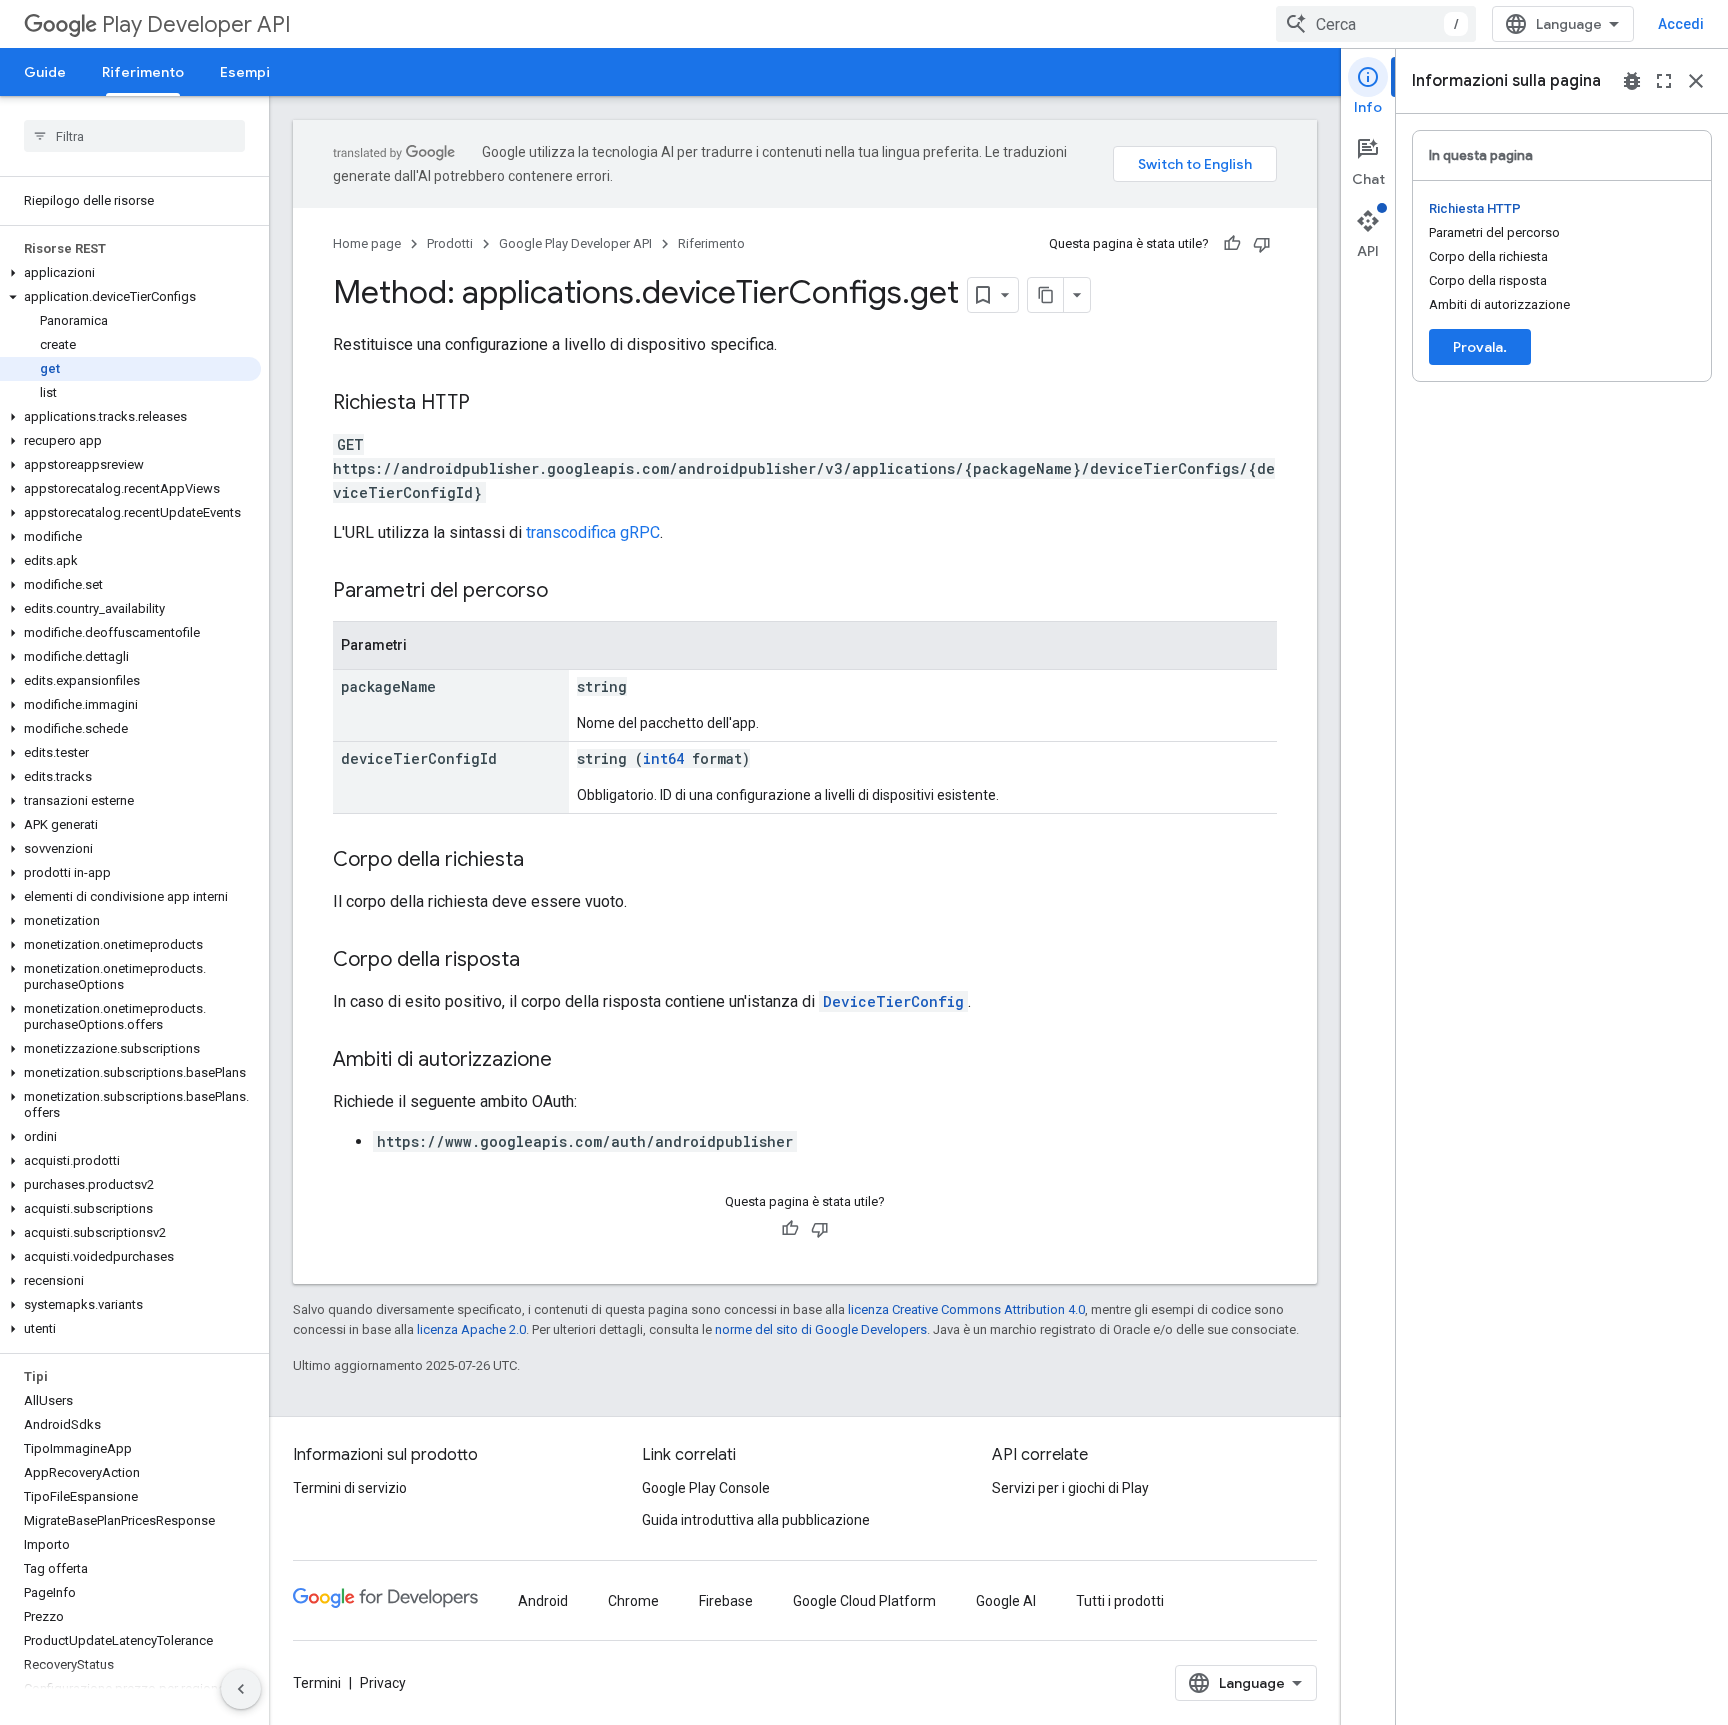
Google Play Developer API (575, 243)
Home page (367, 243)
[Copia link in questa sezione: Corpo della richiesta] (544, 861)
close (1696, 81)
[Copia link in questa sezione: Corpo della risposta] (540, 961)
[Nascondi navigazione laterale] (241, 1689)
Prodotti (450, 243)
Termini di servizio (350, 1488)
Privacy (383, 1683)
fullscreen (1664, 81)
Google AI (1006, 1601)
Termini (317, 1683)
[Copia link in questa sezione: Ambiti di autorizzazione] (572, 1061)
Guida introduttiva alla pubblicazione (756, 1520)
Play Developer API (196, 24)
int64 (663, 758)
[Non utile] (1262, 244)
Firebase (726, 1601)
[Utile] (1232, 244)
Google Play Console (706, 1488)
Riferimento (143, 72)
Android (543, 1601)
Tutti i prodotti (1120, 1601)
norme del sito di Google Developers (821, 1329)
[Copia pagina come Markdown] (1046, 295)
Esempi (245, 72)
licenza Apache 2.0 (471, 1329)
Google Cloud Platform (864, 1601)
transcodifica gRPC (593, 532)
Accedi (1681, 24)
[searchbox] (134, 136)
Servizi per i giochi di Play (1070, 1488)
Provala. (1480, 347)
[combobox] (1376, 24)
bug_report (1632, 81)
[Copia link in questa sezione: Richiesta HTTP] (490, 404)
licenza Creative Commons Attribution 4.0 (966, 1309)
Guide (45, 72)
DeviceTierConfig (893, 1001)
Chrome (633, 1601)
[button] (130, 273)
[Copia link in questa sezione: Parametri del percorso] (568, 592)
